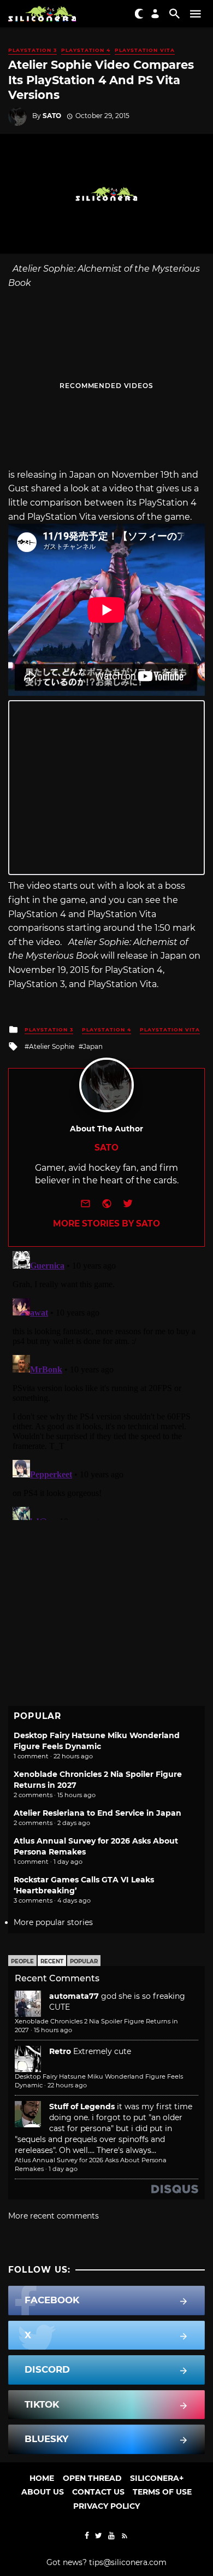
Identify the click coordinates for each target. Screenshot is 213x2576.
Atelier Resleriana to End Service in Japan (97, 1813)
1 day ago (63, 2169)
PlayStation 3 (32, 50)
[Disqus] (106, 1383)
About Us (43, 2492)
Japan (93, 1046)
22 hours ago (67, 2085)
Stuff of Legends (82, 2106)
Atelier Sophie (52, 1046)
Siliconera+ (157, 2478)
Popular (84, 1961)
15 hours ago (53, 2030)
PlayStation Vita (145, 50)
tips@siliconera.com (128, 2562)
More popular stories (53, 1922)
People (22, 1961)
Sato (52, 116)
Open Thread (92, 2478)
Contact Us (98, 2492)
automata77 (74, 1996)
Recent (52, 1961)
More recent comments (54, 2216)
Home (42, 2478)
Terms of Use (162, 2492)
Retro (60, 2051)
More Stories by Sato (106, 1224)
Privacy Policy (106, 2506)
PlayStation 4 (86, 50)
